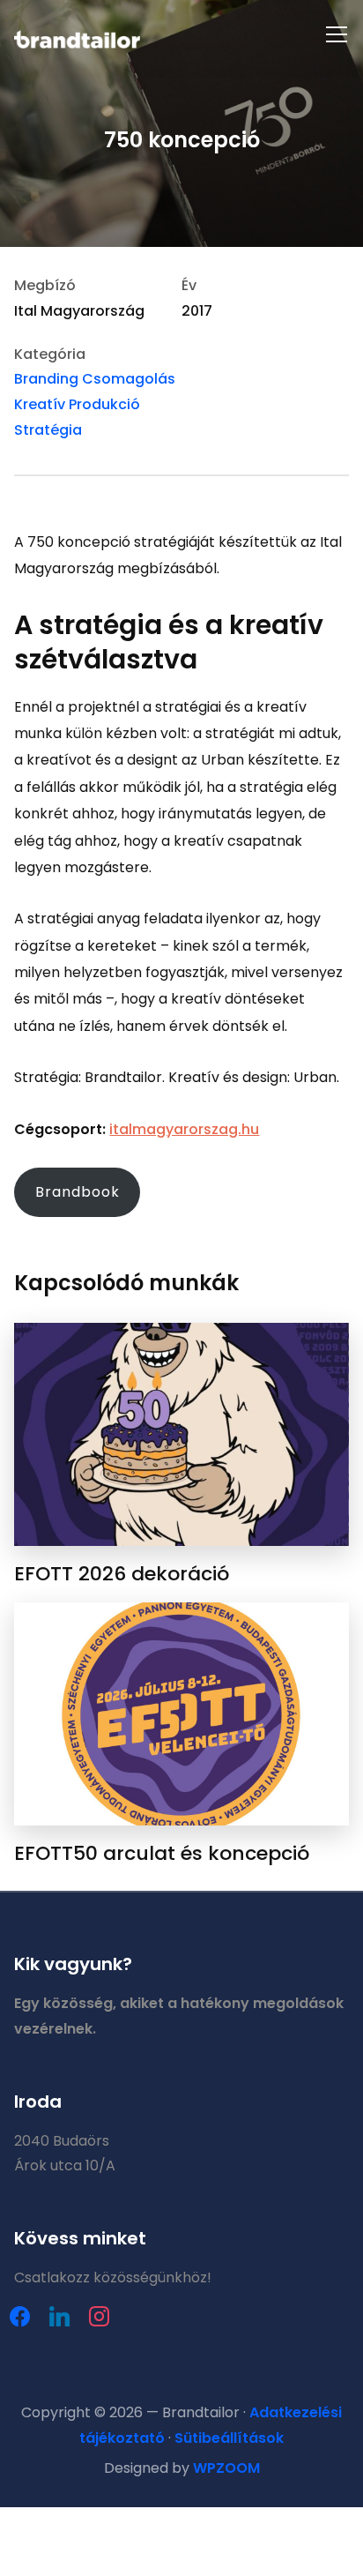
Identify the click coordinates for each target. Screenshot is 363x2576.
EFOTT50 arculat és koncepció (162, 1853)
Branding (46, 379)
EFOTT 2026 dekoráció (122, 1574)
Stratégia (48, 430)
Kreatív (40, 404)
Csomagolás (129, 379)
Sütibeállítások (229, 2438)
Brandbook (78, 1192)
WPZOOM (226, 2468)
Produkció (104, 404)
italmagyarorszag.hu (184, 1129)
